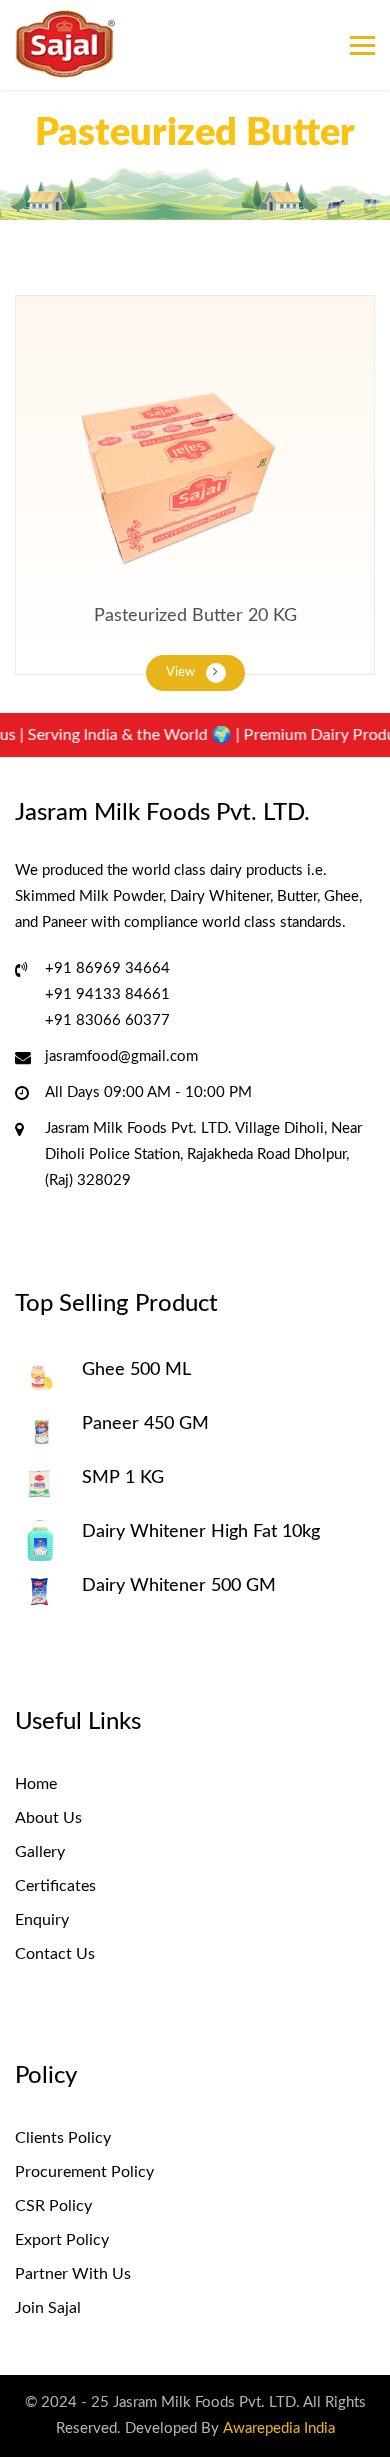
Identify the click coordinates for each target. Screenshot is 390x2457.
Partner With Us (73, 2274)
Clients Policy (63, 2138)
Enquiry (42, 1920)
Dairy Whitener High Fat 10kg (201, 1532)
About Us (48, 1818)
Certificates (55, 1886)
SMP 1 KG (123, 1478)
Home (36, 1784)
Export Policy (62, 2240)
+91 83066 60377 (107, 1020)
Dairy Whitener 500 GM (179, 1586)
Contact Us (55, 1954)
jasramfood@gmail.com (121, 1056)
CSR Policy (53, 2206)
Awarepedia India (279, 2428)
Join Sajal (48, 2308)
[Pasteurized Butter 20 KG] (195, 471)
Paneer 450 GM (145, 1424)
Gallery (40, 1852)
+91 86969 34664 (107, 968)
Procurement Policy (84, 2172)
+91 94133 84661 (107, 994)
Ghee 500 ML (136, 1370)
